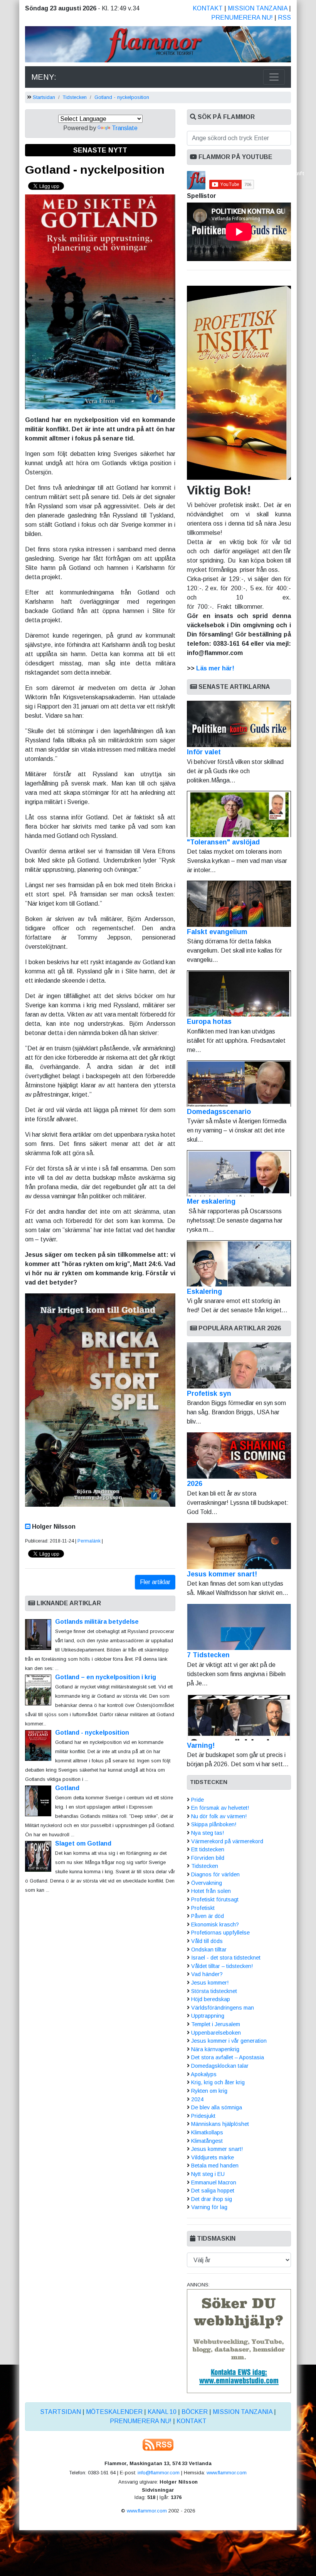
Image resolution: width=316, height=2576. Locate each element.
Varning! (201, 1745)
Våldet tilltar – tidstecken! (222, 1966)
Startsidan (44, 97)
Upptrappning (208, 2016)
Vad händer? (207, 1974)
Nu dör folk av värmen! (219, 1816)
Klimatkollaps (207, 2132)
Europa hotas (209, 1022)
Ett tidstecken (208, 1849)
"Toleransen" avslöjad (223, 842)
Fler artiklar (155, 1582)
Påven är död (208, 1916)
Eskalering (204, 1291)
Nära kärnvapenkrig (215, 2049)
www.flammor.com (227, 2473)
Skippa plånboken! (214, 1824)
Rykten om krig (209, 2091)
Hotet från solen (211, 1891)
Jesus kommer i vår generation (229, 2041)
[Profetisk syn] (239, 1365)
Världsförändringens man (223, 2008)
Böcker (195, 2412)
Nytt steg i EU (208, 2174)
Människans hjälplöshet (220, 2124)
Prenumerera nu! (242, 18)
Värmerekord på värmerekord (227, 1841)
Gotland (67, 1788)
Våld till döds (207, 1941)
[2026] (239, 1455)
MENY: (44, 77)
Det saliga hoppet (213, 2191)
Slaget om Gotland (83, 1843)
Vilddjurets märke (213, 2157)
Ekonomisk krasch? (215, 1924)
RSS (284, 18)
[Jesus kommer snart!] (239, 1546)
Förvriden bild (208, 1858)
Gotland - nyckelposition (122, 97)
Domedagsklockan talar (220, 2066)
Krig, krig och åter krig (218, 2082)
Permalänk (89, 1541)
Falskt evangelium (217, 932)
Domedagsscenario (219, 1112)
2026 (195, 1484)
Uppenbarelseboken (216, 2033)
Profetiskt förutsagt (215, 1899)
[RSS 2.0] (158, 2444)
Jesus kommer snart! (222, 1574)
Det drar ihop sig (212, 2199)
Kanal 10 (162, 2412)
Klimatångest (207, 2141)
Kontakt (208, 8)
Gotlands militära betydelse (97, 1622)
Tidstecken (75, 97)
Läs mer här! (215, 668)
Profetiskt (203, 1908)
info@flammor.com (159, 2473)
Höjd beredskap (211, 1999)
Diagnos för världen (215, 1874)
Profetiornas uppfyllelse (220, 1933)
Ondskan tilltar (209, 1950)
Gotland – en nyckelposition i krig (106, 1677)
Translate (125, 128)
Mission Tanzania (258, 8)
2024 (197, 2099)
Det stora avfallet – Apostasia (228, 2057)
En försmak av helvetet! (220, 1808)
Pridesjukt (203, 2116)
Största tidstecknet (214, 1991)
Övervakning (207, 1883)
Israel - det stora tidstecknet (226, 1958)
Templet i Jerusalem (216, 2024)
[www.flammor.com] (158, 46)
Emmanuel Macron (214, 2182)
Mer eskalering (211, 1201)
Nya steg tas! (208, 1833)
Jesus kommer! (210, 1983)
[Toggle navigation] (274, 77)
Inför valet (204, 752)
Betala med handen (215, 2166)
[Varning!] (239, 1717)
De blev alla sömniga (217, 2107)
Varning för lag (209, 2207)
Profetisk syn (209, 1394)
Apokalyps (204, 2074)
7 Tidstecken (208, 1655)
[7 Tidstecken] (239, 1627)
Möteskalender (114, 2412)
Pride (197, 1800)
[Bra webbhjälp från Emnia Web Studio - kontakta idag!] (239, 2341)
